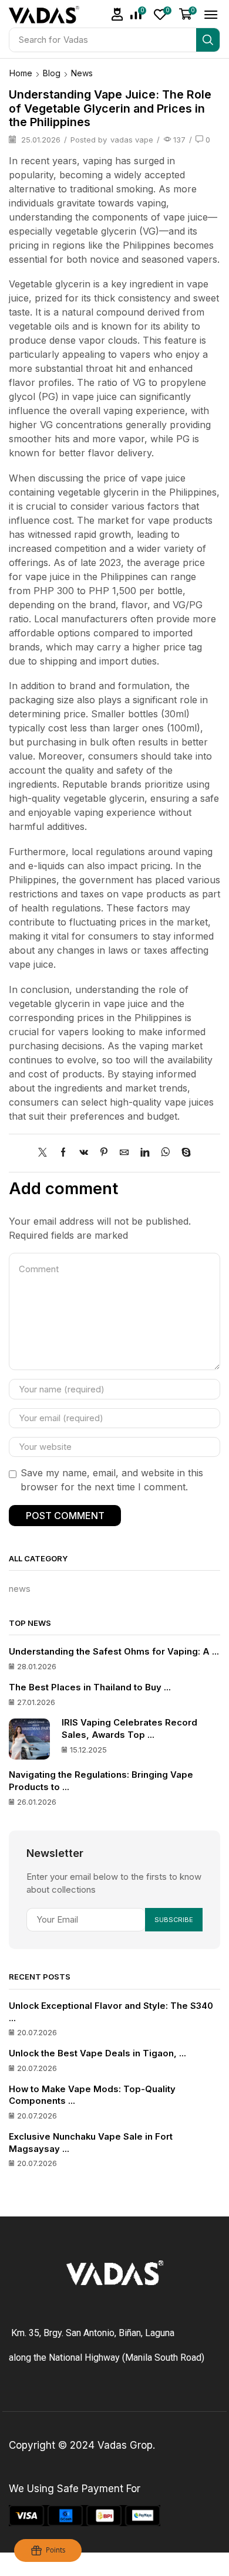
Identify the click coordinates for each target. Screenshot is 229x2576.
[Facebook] (63, 1153)
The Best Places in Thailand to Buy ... (90, 1687)
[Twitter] (46, 1153)
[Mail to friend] (124, 1153)
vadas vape (132, 140)
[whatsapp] (165, 1153)
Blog (52, 73)
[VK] (84, 1153)
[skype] (183, 1153)
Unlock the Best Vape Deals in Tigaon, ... (97, 2053)
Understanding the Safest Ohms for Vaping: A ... (114, 1652)
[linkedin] (145, 1153)
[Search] (208, 40)
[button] (117, 14)
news (82, 73)
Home (21, 73)
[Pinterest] (104, 1153)
